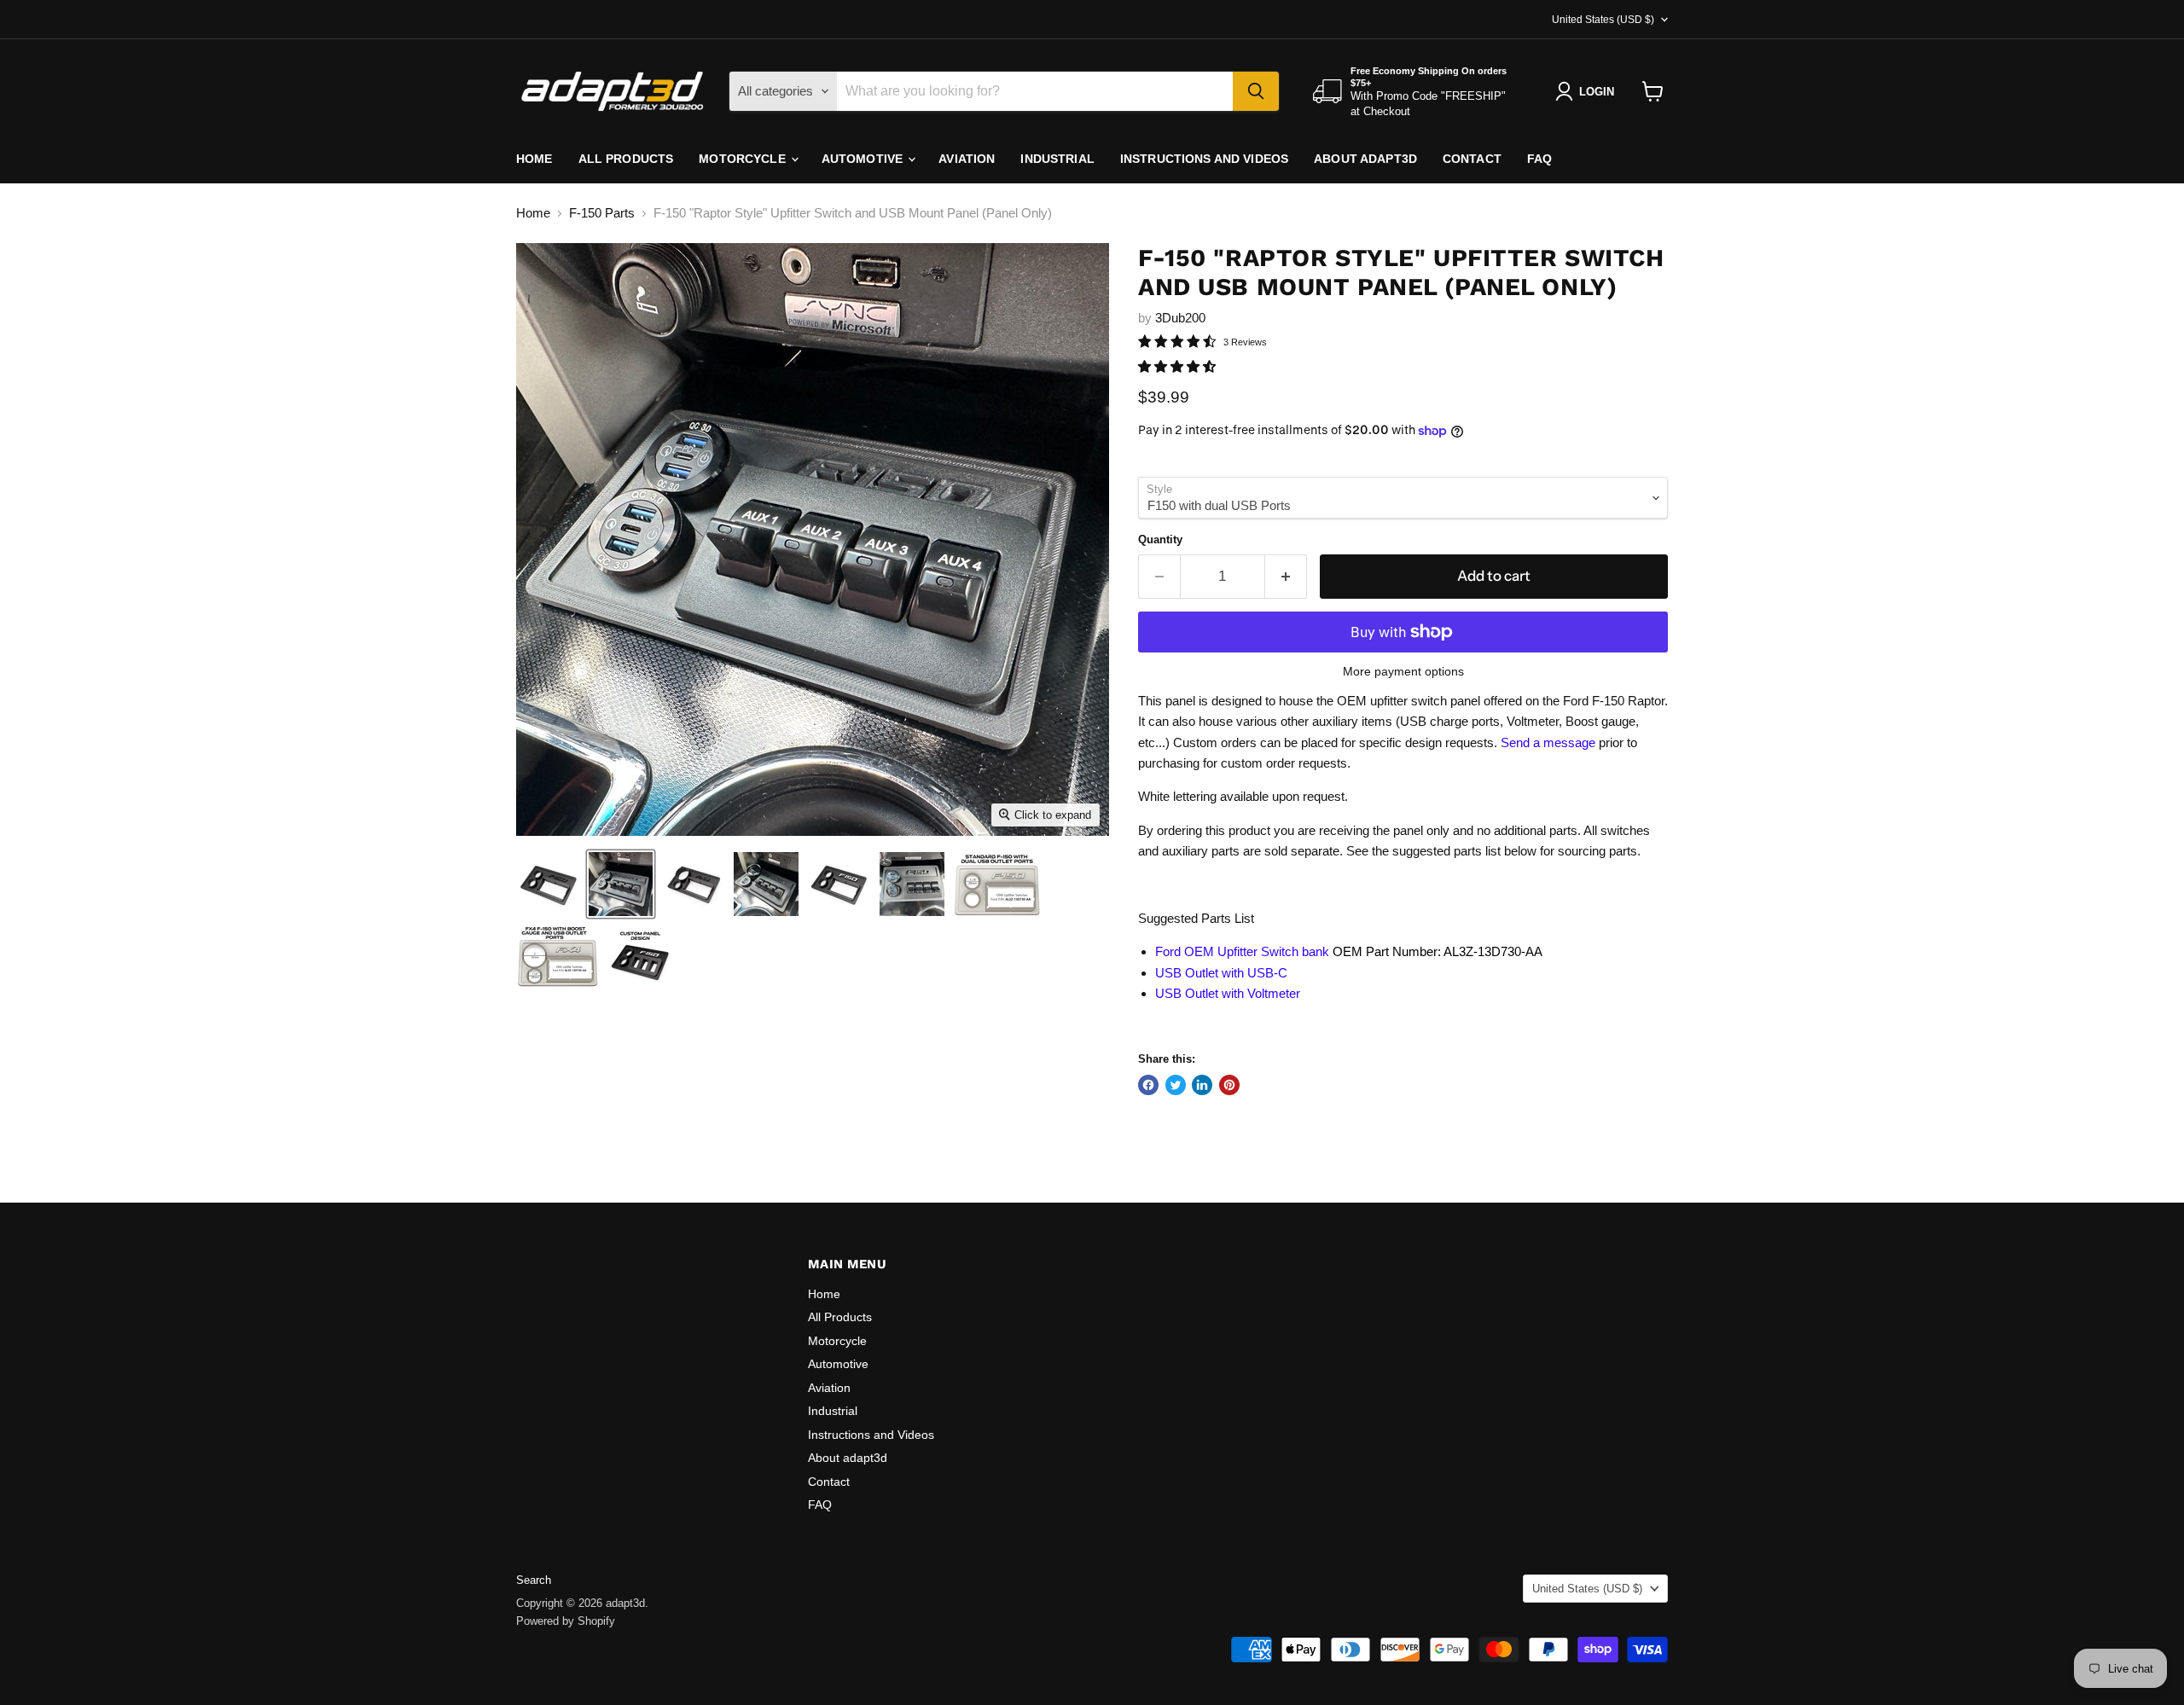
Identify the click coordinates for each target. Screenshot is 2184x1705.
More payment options (1403, 671)
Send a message (1548, 742)
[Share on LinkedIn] (1202, 1085)
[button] (1179, 366)
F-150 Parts (602, 213)
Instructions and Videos (1204, 159)
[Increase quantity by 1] (1286, 576)
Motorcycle (744, 159)
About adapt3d (1365, 159)
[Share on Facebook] (1148, 1085)
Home (534, 159)
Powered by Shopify (566, 1621)
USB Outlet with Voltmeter (1228, 993)
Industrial (1057, 159)
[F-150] (548, 884)
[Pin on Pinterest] (1229, 1085)
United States (1603, 20)
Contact (1472, 159)
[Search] (1256, 91)
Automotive (864, 159)
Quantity (1160, 539)
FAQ (1539, 159)
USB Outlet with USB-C (1221, 973)
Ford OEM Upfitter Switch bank (1242, 951)
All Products (626, 159)
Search (534, 1580)
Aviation (967, 159)
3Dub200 (1180, 318)
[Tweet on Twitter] (1176, 1085)
